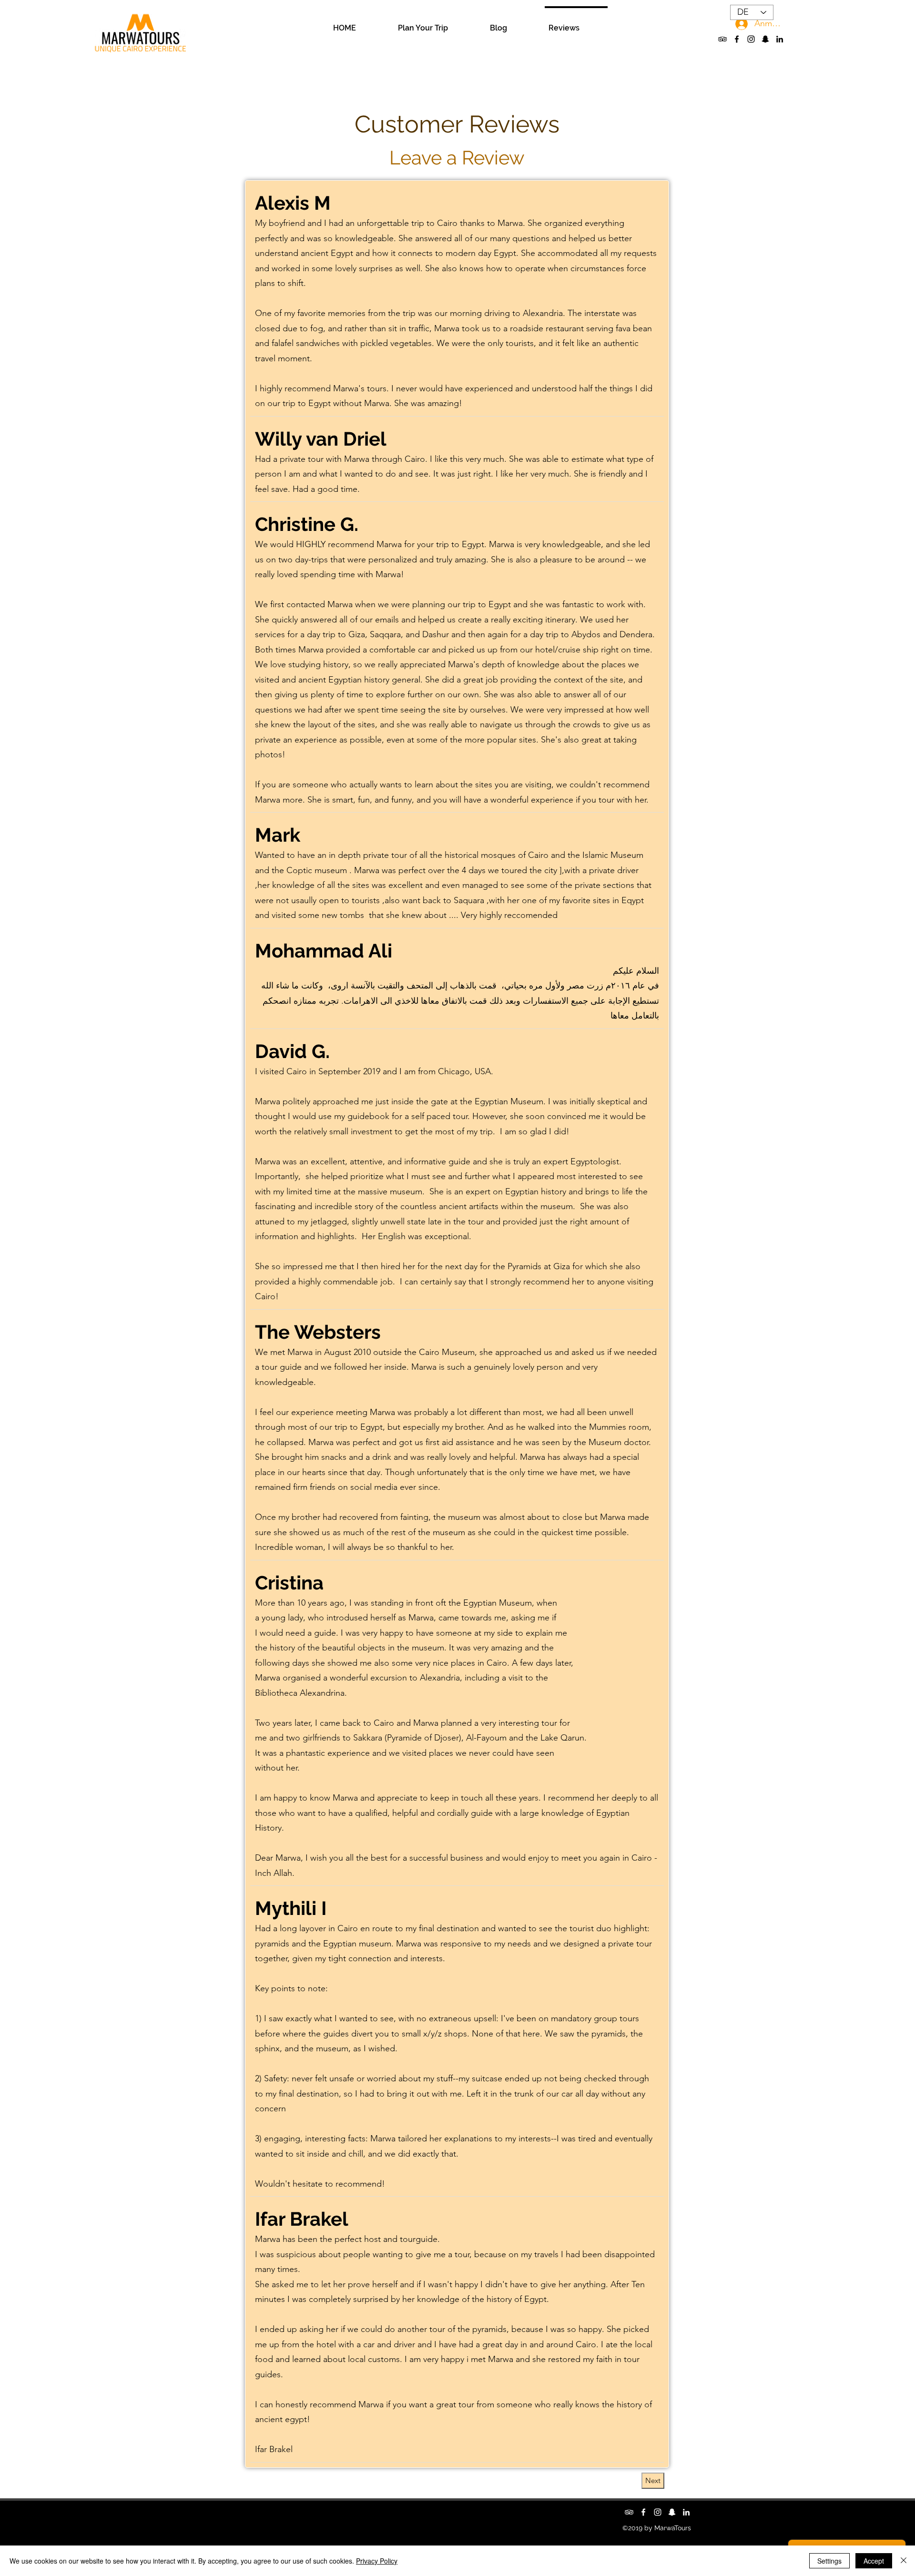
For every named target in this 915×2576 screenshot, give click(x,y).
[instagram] (751, 39)
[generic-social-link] (765, 39)
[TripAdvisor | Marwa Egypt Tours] (722, 39)
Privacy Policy (377, 2561)
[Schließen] (904, 2561)
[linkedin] (780, 39)
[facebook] (737, 39)
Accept (874, 2561)
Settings (829, 2561)
